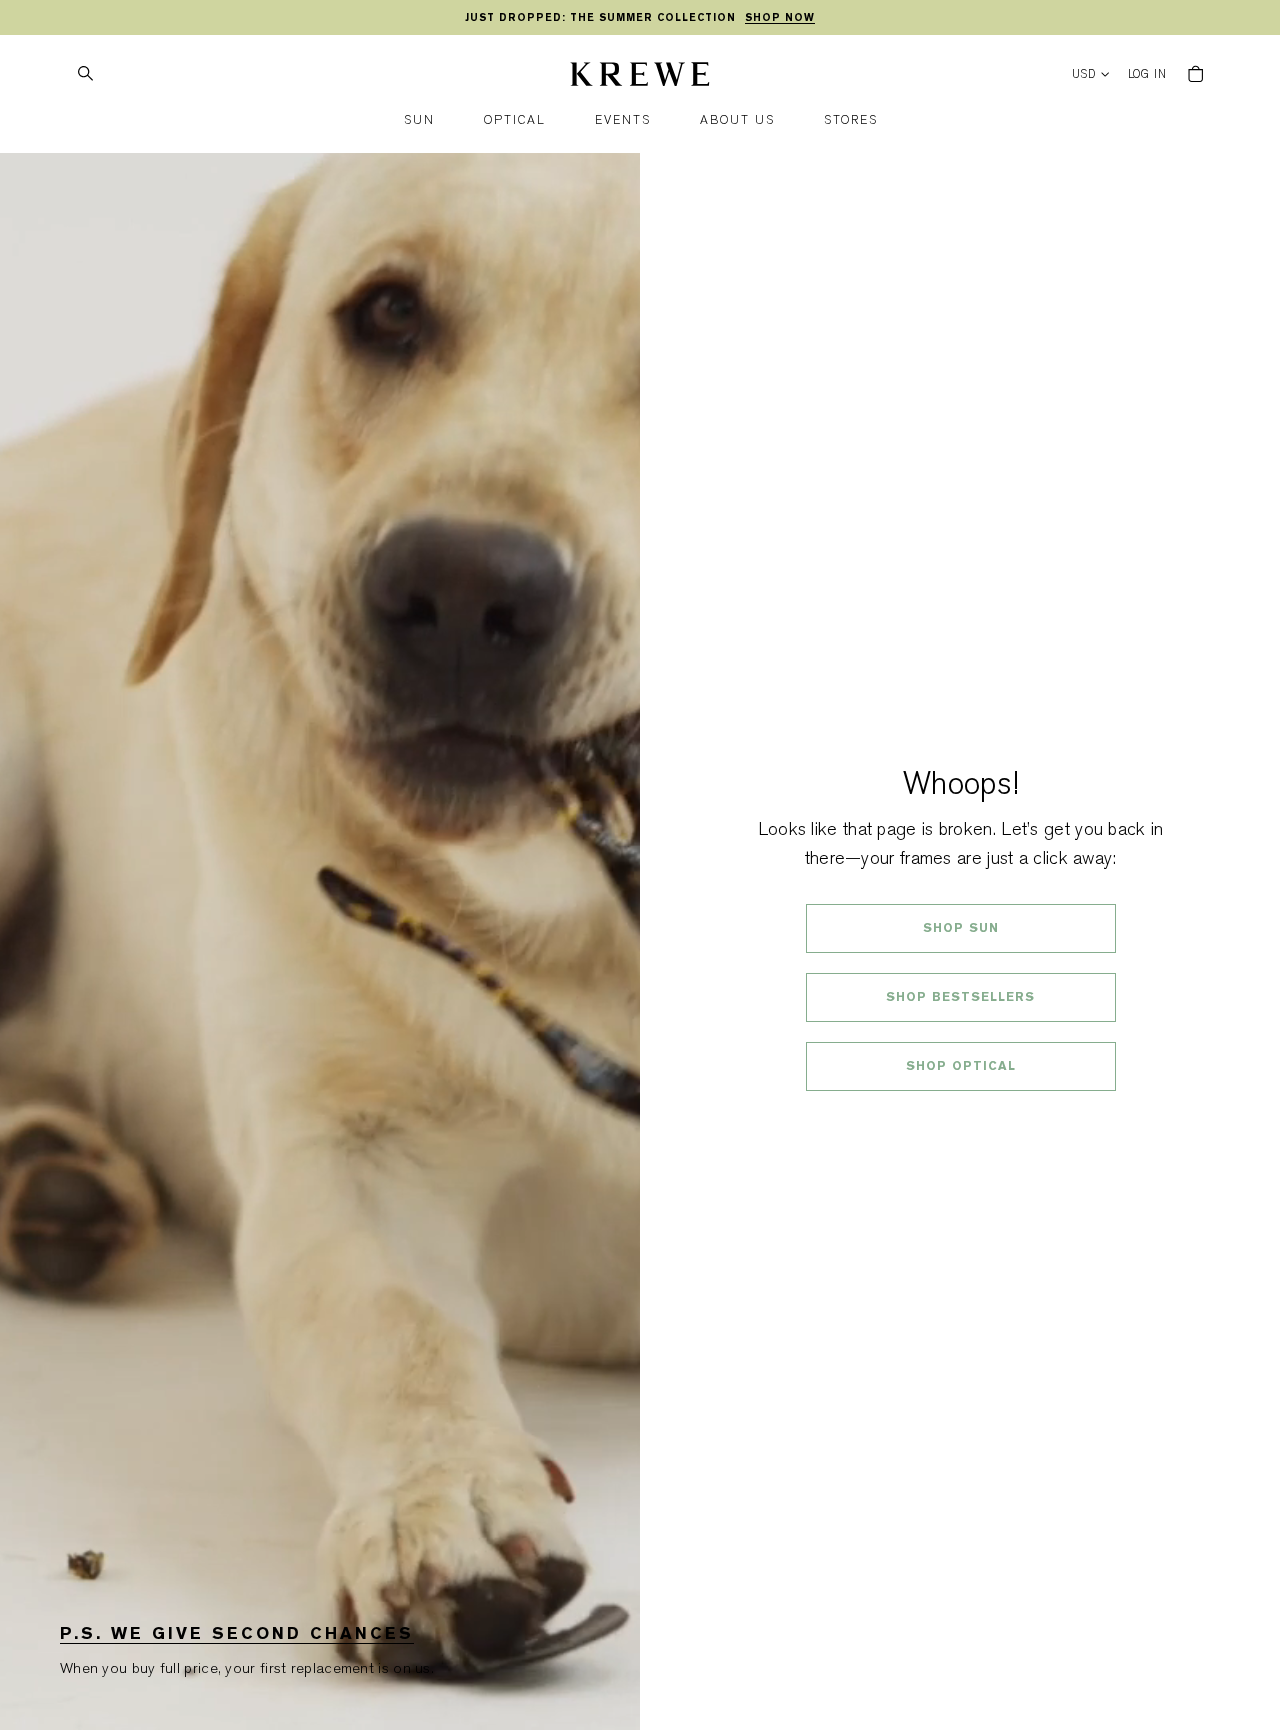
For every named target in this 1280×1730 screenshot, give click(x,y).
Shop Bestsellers (960, 997)
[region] (640, 18)
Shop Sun (961, 928)
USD (1084, 74)
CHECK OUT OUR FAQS (960, 1119)
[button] (419, 120)
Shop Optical (961, 1066)
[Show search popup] (85, 74)
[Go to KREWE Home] (640, 77)
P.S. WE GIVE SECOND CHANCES (237, 1633)
